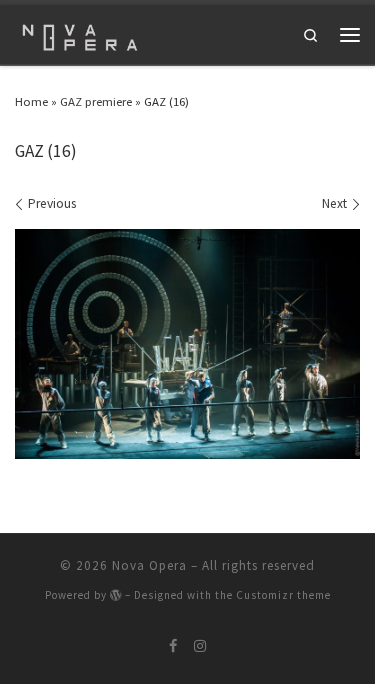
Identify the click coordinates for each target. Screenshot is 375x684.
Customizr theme (283, 595)
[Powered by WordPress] (116, 595)
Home (31, 101)
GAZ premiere (96, 101)
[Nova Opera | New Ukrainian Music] (80, 32)
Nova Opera (149, 565)
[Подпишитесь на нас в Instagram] (200, 646)
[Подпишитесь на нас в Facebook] (173, 646)
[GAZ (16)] (187, 344)
